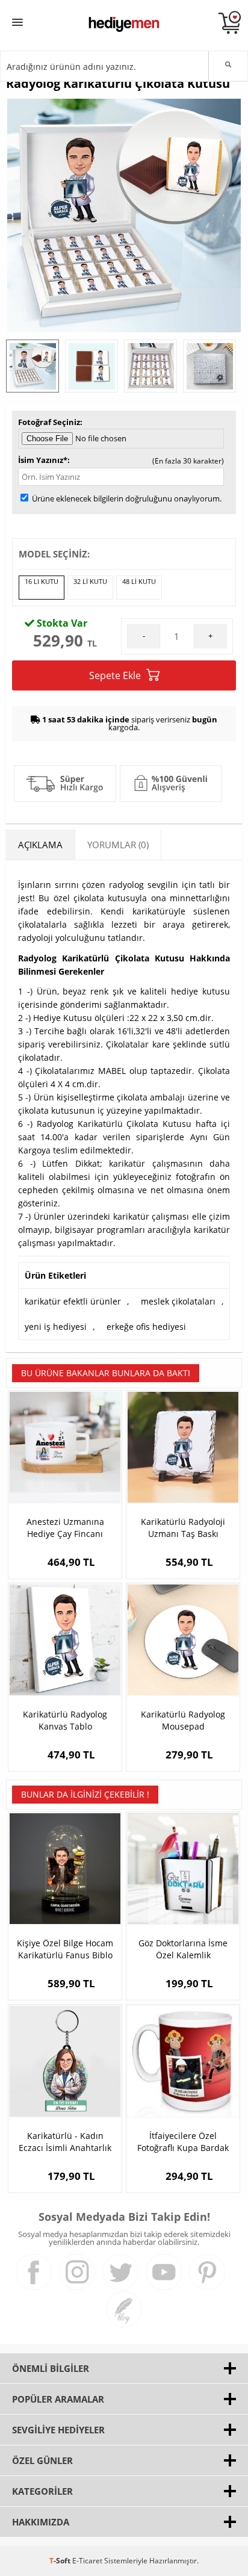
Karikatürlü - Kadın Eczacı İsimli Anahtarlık (65, 2142)
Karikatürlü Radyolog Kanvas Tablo (65, 1720)
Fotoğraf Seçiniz (49, 422)
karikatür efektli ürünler (73, 1301)
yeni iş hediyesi (56, 1327)
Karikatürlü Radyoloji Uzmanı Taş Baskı (183, 1528)
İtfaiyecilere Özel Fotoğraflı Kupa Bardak (183, 2142)
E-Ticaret (87, 2561)
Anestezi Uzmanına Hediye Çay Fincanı (65, 1528)
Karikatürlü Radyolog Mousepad (183, 1720)
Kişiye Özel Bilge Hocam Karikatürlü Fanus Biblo (65, 1949)
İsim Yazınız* (43, 460)
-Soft (61, 2561)
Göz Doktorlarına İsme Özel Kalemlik (183, 1949)
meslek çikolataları (178, 1301)
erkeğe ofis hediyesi (146, 1327)
